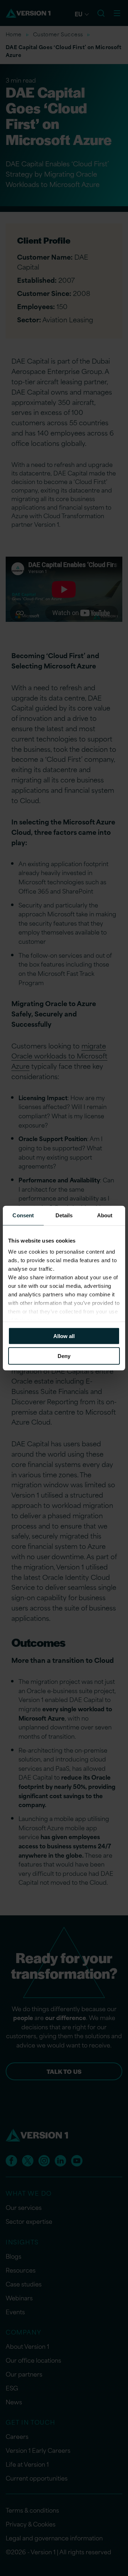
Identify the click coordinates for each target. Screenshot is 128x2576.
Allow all (64, 1336)
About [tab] (105, 1215)
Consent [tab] (23, 1215)
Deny (64, 1356)
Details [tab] (64, 1215)
